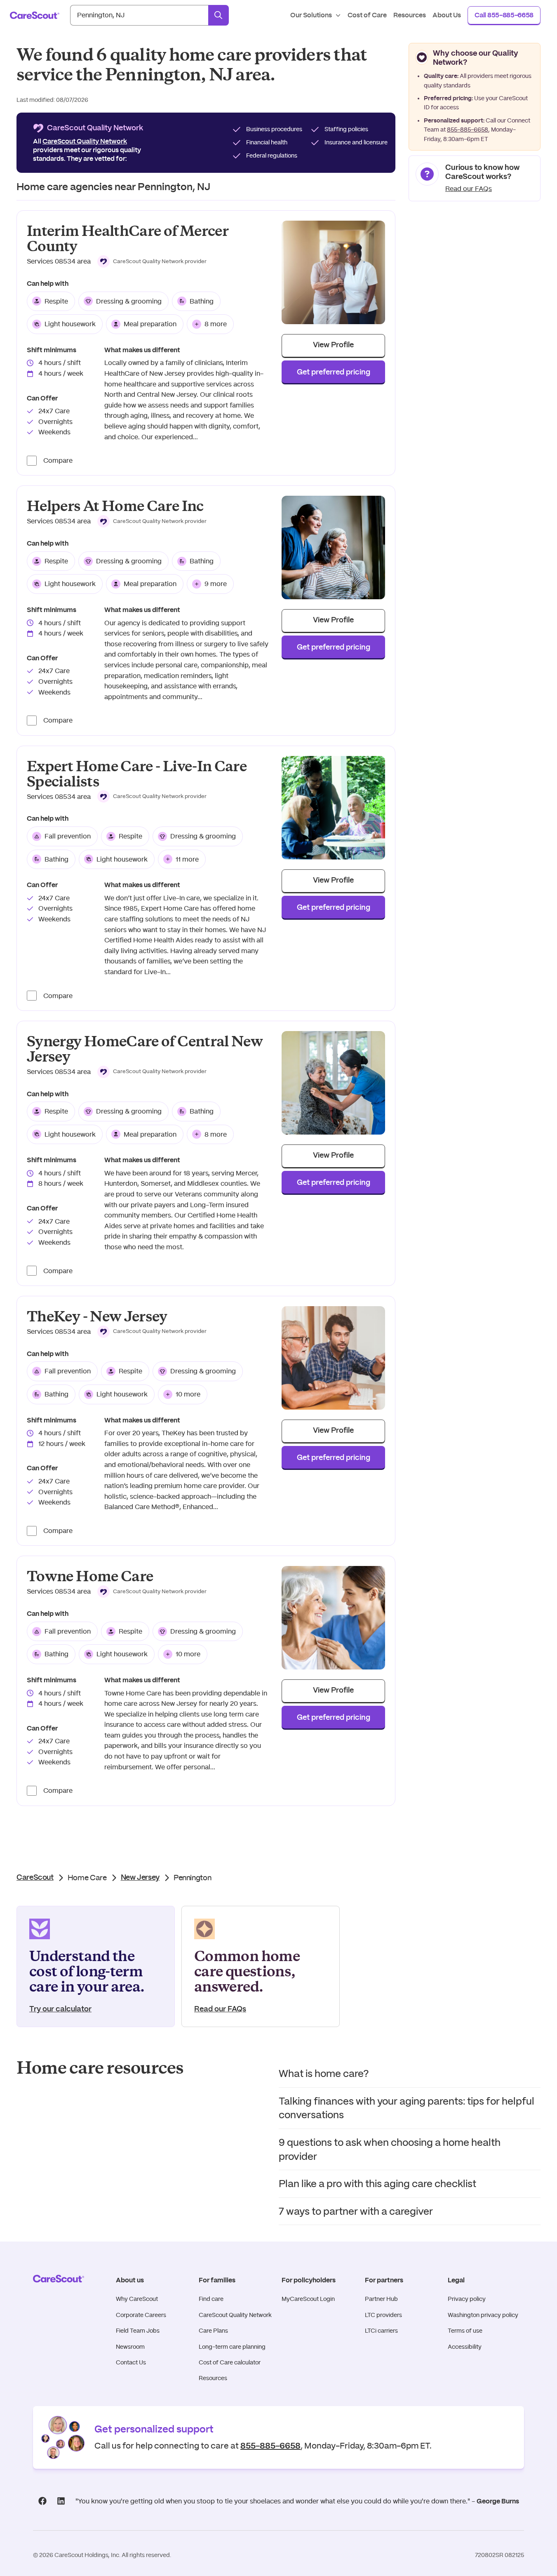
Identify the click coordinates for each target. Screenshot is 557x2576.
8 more (216, 324)
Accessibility (465, 2347)
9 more (216, 584)
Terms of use (465, 2331)
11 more (187, 859)
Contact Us (131, 2362)
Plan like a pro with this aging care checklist (377, 2184)
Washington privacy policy (483, 2315)
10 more (188, 1394)
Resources (213, 2378)
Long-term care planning (232, 2347)
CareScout (35, 1878)
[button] (152, 261)
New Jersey (140, 1878)
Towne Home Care (90, 1576)
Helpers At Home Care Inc (115, 506)
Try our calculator (60, 2009)
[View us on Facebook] (42, 2501)
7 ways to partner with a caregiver (356, 2211)
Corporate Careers (141, 2315)
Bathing (202, 301)
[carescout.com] (35, 15)
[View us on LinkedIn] (61, 2501)
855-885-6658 (468, 130)
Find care (211, 2299)
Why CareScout (137, 2299)
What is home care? (324, 2073)
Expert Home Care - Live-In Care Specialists (137, 774)
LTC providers (383, 2315)
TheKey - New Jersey (97, 1317)
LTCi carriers (381, 2331)
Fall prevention (68, 836)
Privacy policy (467, 2299)
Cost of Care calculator (230, 2362)
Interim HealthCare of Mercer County (128, 239)
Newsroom (130, 2347)
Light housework (70, 324)
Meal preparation (150, 324)
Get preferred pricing (334, 372)
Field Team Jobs (138, 2331)
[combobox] (139, 15)
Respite (56, 301)
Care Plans (213, 2331)
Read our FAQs (469, 189)
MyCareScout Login (308, 2299)
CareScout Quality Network (235, 2315)
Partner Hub (381, 2299)
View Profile (333, 345)
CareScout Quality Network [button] (85, 141)
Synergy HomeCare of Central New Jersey (145, 1049)
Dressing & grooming (129, 301)
